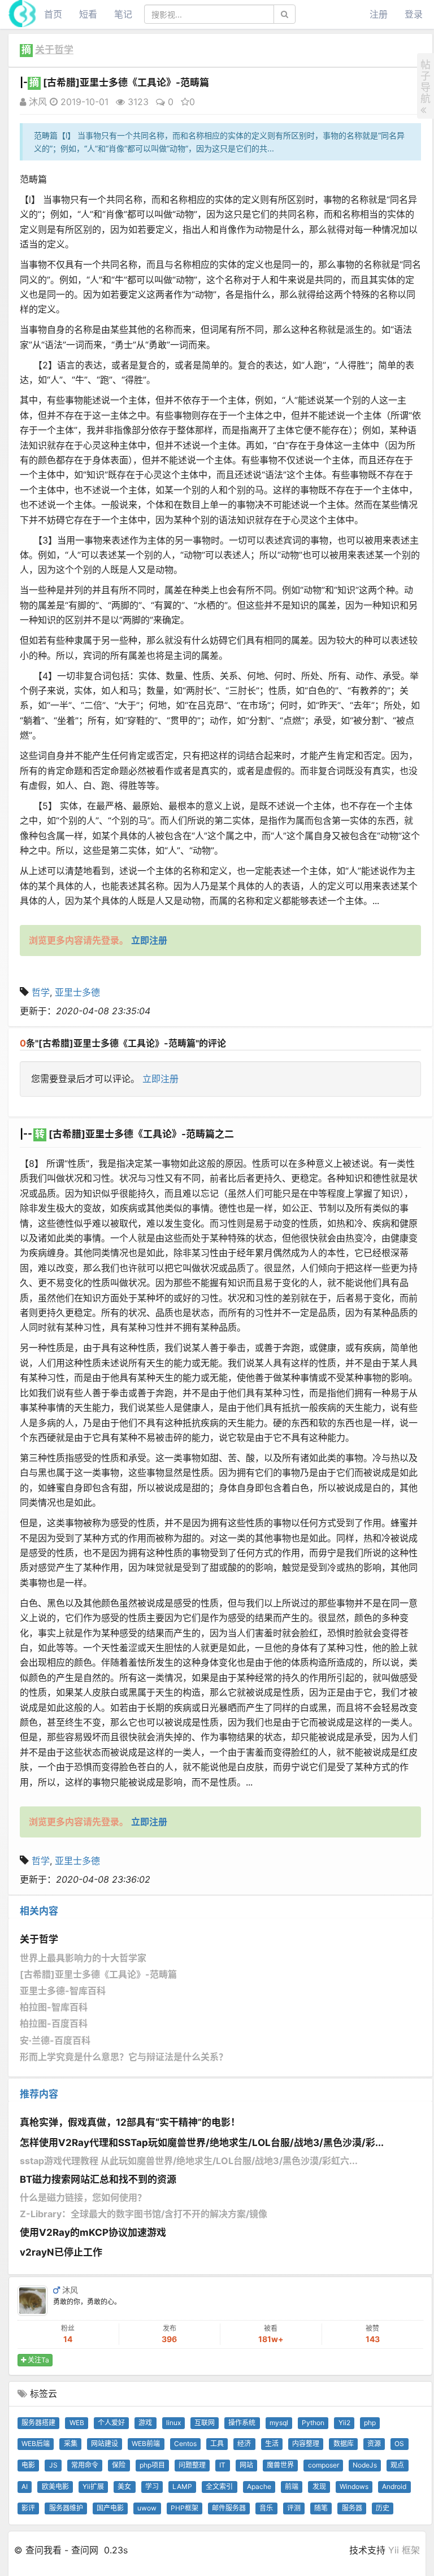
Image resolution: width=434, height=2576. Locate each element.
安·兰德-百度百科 (55, 2040)
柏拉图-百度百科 (54, 2023)
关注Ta (38, 2360)
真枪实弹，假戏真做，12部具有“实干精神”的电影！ (130, 2122)
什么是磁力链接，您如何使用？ (83, 2197)
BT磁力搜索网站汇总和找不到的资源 (98, 2179)
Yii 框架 (404, 2550)
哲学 (41, 992)
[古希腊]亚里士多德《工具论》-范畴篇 (98, 1974)
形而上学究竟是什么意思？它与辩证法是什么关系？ (124, 2057)
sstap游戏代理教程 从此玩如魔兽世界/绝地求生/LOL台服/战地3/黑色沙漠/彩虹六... (189, 2161)
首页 (53, 14)
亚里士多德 (77, 992)
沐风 (36, 102)
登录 (414, 14)
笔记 (123, 14)
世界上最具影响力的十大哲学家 (83, 1958)
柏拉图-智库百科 (54, 2007)
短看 (88, 14)
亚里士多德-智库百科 (63, 1991)
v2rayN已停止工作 (61, 2252)
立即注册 (160, 1079)
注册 (379, 14)
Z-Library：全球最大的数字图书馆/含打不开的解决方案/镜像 (144, 2214)
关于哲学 (54, 50)
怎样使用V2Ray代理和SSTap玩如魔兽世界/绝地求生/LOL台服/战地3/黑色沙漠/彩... (202, 2143)
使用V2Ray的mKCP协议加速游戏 (93, 2232)
